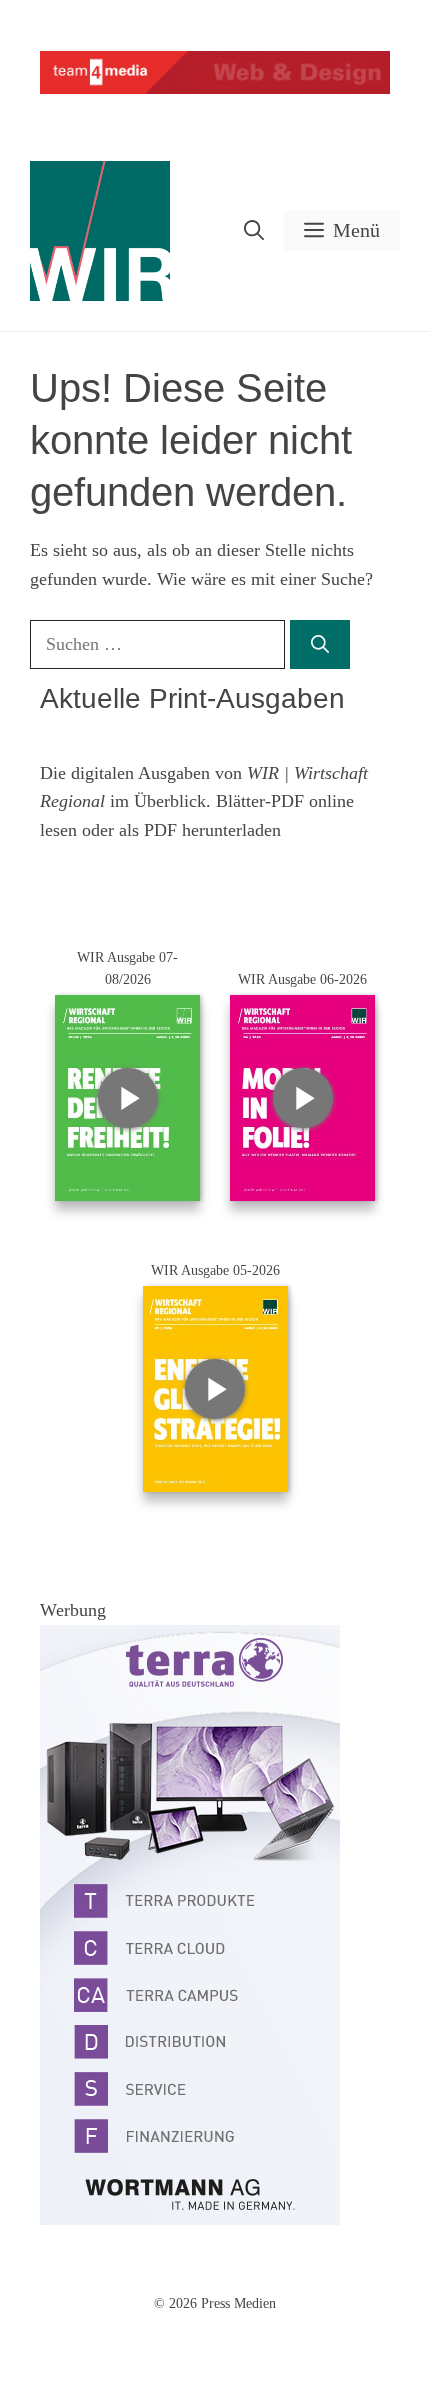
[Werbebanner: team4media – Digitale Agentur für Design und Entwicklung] (215, 89)
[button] (254, 230)
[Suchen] (320, 644)
